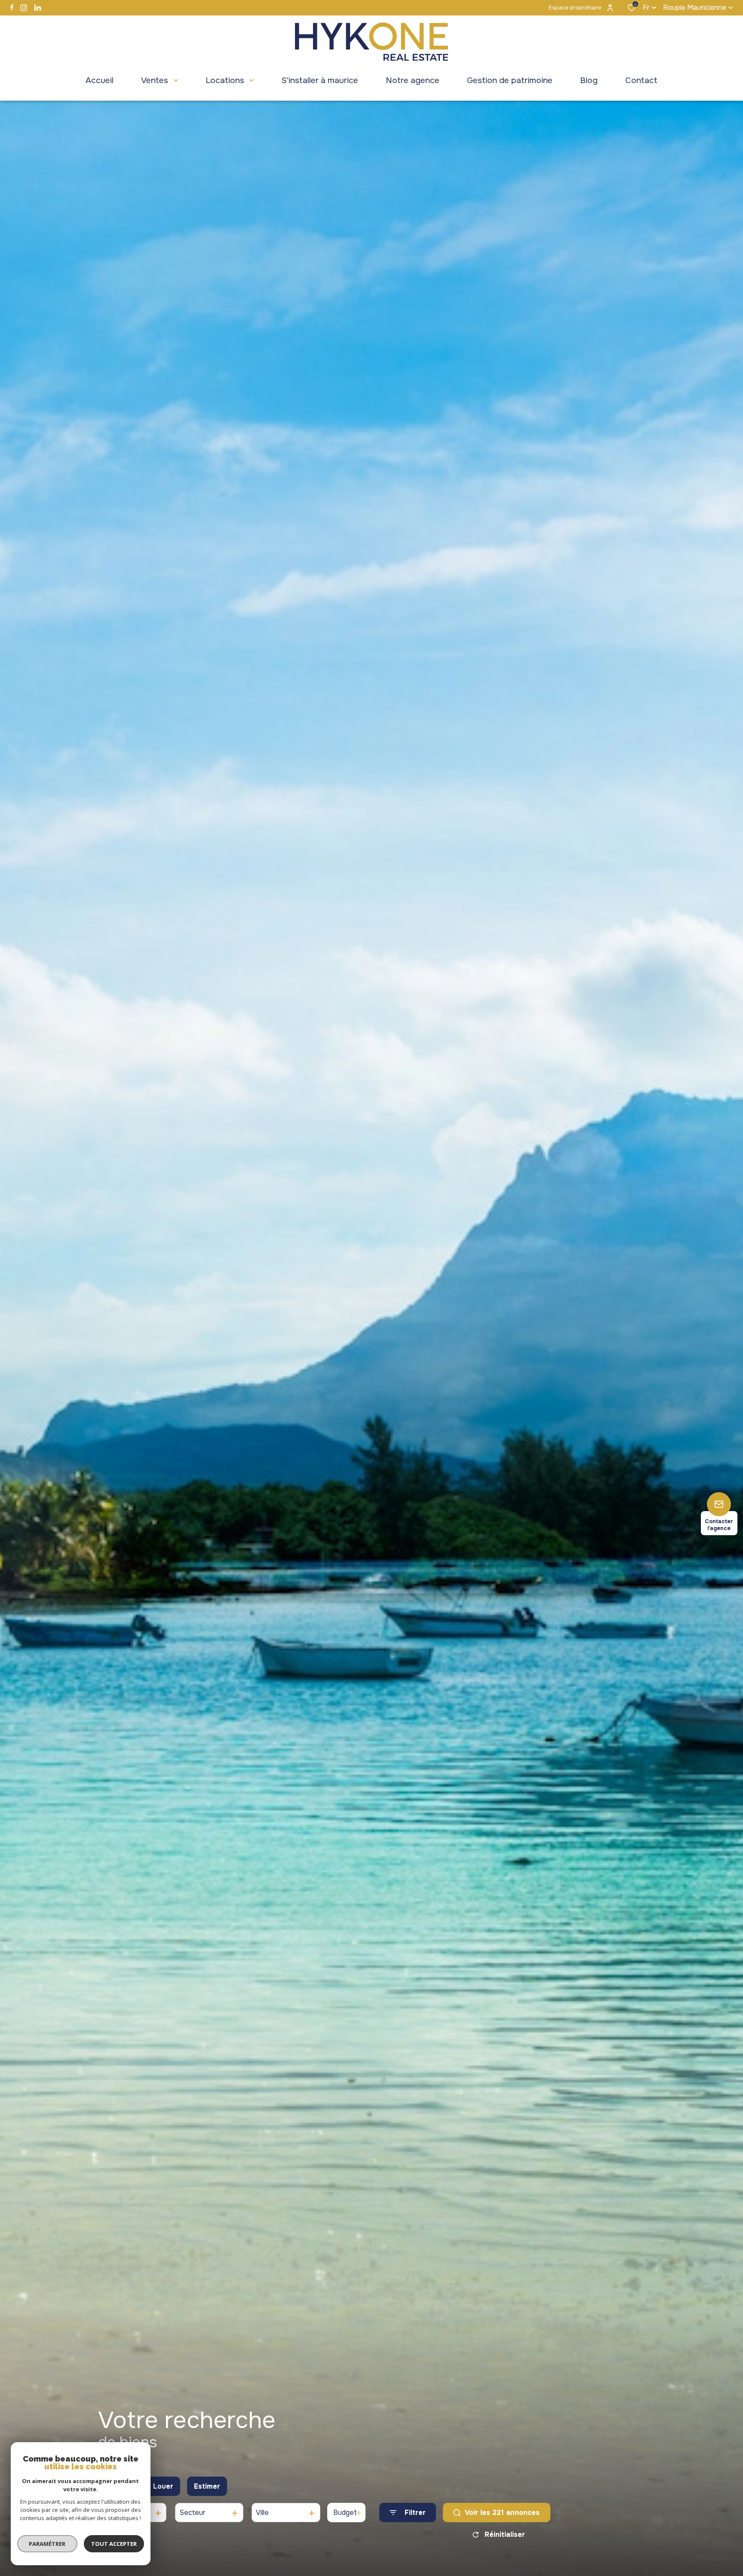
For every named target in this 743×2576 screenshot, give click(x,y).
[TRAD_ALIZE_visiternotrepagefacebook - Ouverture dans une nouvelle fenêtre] (12, 7)
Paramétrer (48, 2544)
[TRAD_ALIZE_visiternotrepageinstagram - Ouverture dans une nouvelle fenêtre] (24, 8)
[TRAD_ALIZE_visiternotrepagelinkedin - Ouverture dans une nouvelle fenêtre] (38, 8)
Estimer (207, 2486)
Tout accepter (114, 2544)
